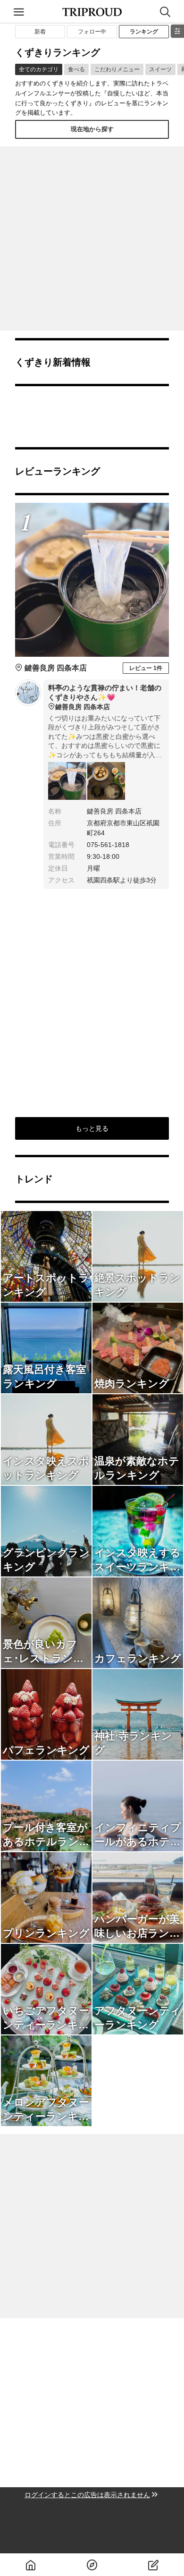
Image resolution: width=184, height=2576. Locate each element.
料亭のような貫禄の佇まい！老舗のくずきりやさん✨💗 (105, 697)
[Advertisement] (92, 238)
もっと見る (92, 1128)
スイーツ (160, 69)
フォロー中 (92, 32)
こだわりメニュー (117, 69)
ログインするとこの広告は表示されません (87, 2495)
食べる (76, 69)
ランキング (144, 32)
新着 (40, 32)
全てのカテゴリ (39, 69)
